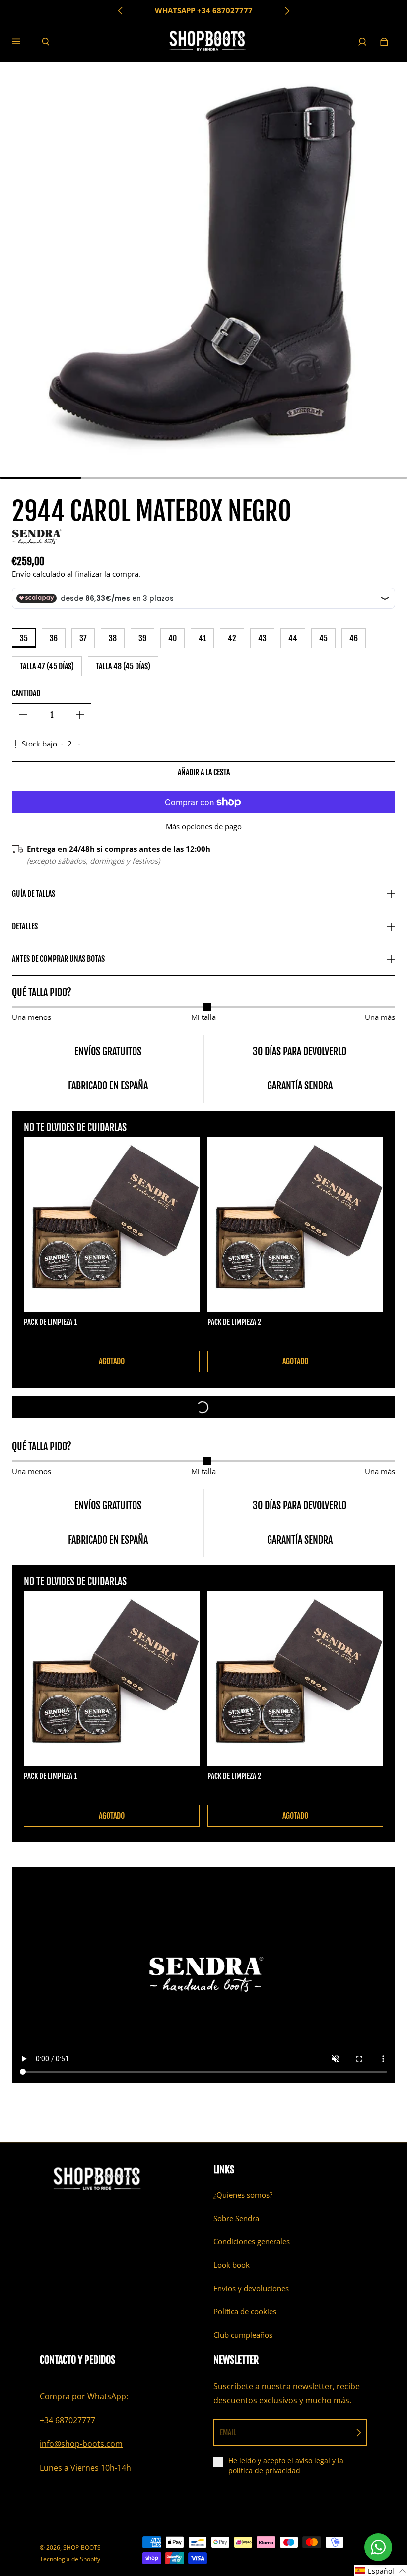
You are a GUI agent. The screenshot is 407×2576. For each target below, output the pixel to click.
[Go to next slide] (287, 11)
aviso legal (313, 2461)
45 (323, 638)
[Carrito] (384, 42)
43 (262, 638)
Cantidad (26, 693)
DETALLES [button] (25, 926)
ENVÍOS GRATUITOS (203, 11)
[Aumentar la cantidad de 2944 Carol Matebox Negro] (80, 715)
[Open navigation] (23, 42)
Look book (232, 2265)
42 (232, 638)
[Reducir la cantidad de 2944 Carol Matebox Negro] (23, 715)
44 (293, 638)
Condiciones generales (252, 2242)
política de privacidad (264, 2471)
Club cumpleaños (243, 2335)
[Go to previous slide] (121, 11)
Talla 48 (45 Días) (123, 666)
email (228, 2432)
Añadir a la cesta (204, 772)
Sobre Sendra (236, 2218)
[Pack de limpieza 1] (112, 1224)
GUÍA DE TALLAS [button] (34, 894)
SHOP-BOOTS (82, 2547)
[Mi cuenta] (362, 42)
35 (24, 638)
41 (202, 638)
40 (172, 638)
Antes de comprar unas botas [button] (58, 959)
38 (113, 638)
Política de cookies (245, 2312)
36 (54, 638)
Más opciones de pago (204, 827)
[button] (381, 2570)
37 (83, 638)
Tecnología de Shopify (70, 2559)
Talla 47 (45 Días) (47, 666)
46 (354, 638)
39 (142, 638)
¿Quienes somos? (243, 2195)
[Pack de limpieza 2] (295, 1224)
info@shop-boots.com (81, 2444)
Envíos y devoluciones (251, 2288)
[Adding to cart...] (203, 1407)
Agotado (112, 1361)
